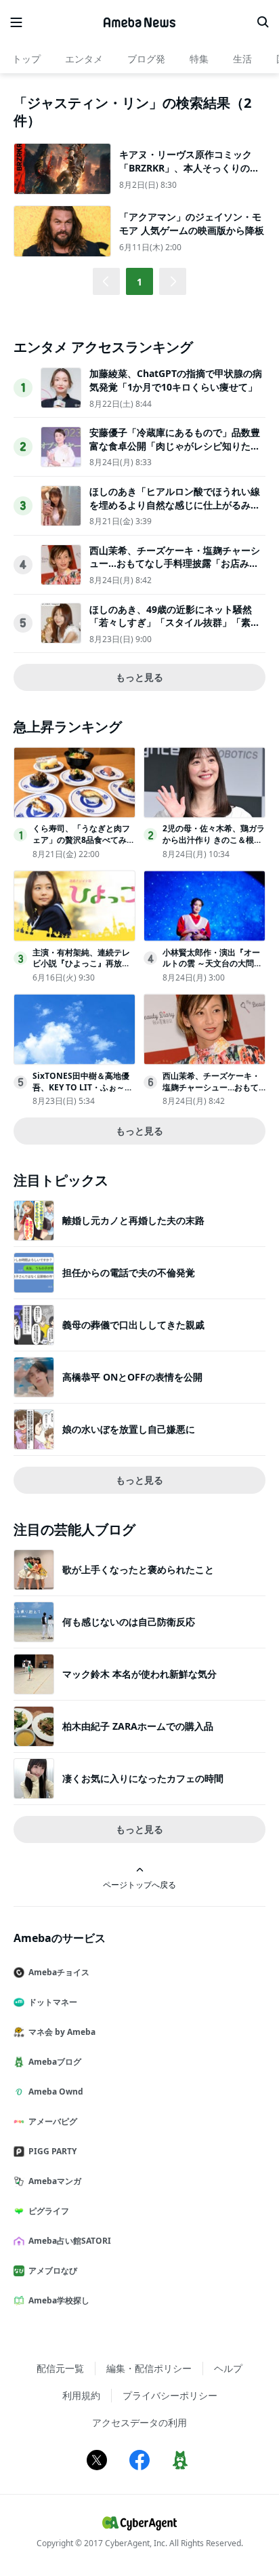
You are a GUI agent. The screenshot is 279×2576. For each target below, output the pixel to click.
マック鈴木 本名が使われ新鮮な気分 (139, 1674)
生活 (242, 59)
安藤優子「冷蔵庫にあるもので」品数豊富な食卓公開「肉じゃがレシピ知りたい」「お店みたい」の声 (175, 445)
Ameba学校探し (59, 2300)
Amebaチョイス (59, 1972)
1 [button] (139, 282)
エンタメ (84, 59)
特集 (199, 59)
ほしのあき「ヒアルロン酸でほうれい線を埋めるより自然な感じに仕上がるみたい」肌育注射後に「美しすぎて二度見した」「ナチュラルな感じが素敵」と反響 (175, 511)
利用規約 (81, 2395)
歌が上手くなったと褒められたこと (138, 1569)
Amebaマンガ (55, 2181)
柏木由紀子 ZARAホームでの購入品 (138, 1726)
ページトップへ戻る (139, 1884)
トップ (26, 59)
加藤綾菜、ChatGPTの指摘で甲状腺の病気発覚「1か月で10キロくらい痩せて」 (176, 380)
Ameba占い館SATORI (70, 2241)
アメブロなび (53, 2271)
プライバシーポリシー (170, 2395)
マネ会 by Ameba (62, 2032)
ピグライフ (49, 2211)
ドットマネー (53, 2002)
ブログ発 (146, 59)
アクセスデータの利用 (139, 2422)
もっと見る (139, 677)
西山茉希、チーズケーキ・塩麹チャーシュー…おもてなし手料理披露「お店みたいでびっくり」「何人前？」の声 (175, 563)
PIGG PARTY (52, 2151)
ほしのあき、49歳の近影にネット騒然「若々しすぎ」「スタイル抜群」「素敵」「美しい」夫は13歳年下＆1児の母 (173, 622)
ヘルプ (228, 2368)
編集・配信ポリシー (149, 2368)
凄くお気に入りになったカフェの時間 (143, 1778)
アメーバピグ (53, 2121)
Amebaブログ (55, 2062)
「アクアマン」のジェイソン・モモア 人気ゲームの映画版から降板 (192, 223)
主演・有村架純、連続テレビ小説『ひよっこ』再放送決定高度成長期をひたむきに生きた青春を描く (81, 969)
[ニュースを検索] (263, 22)
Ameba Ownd (56, 2092)
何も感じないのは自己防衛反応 (129, 1622)
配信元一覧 (60, 2368)
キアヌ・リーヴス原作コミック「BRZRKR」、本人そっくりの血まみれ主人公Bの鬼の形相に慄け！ (189, 174)
